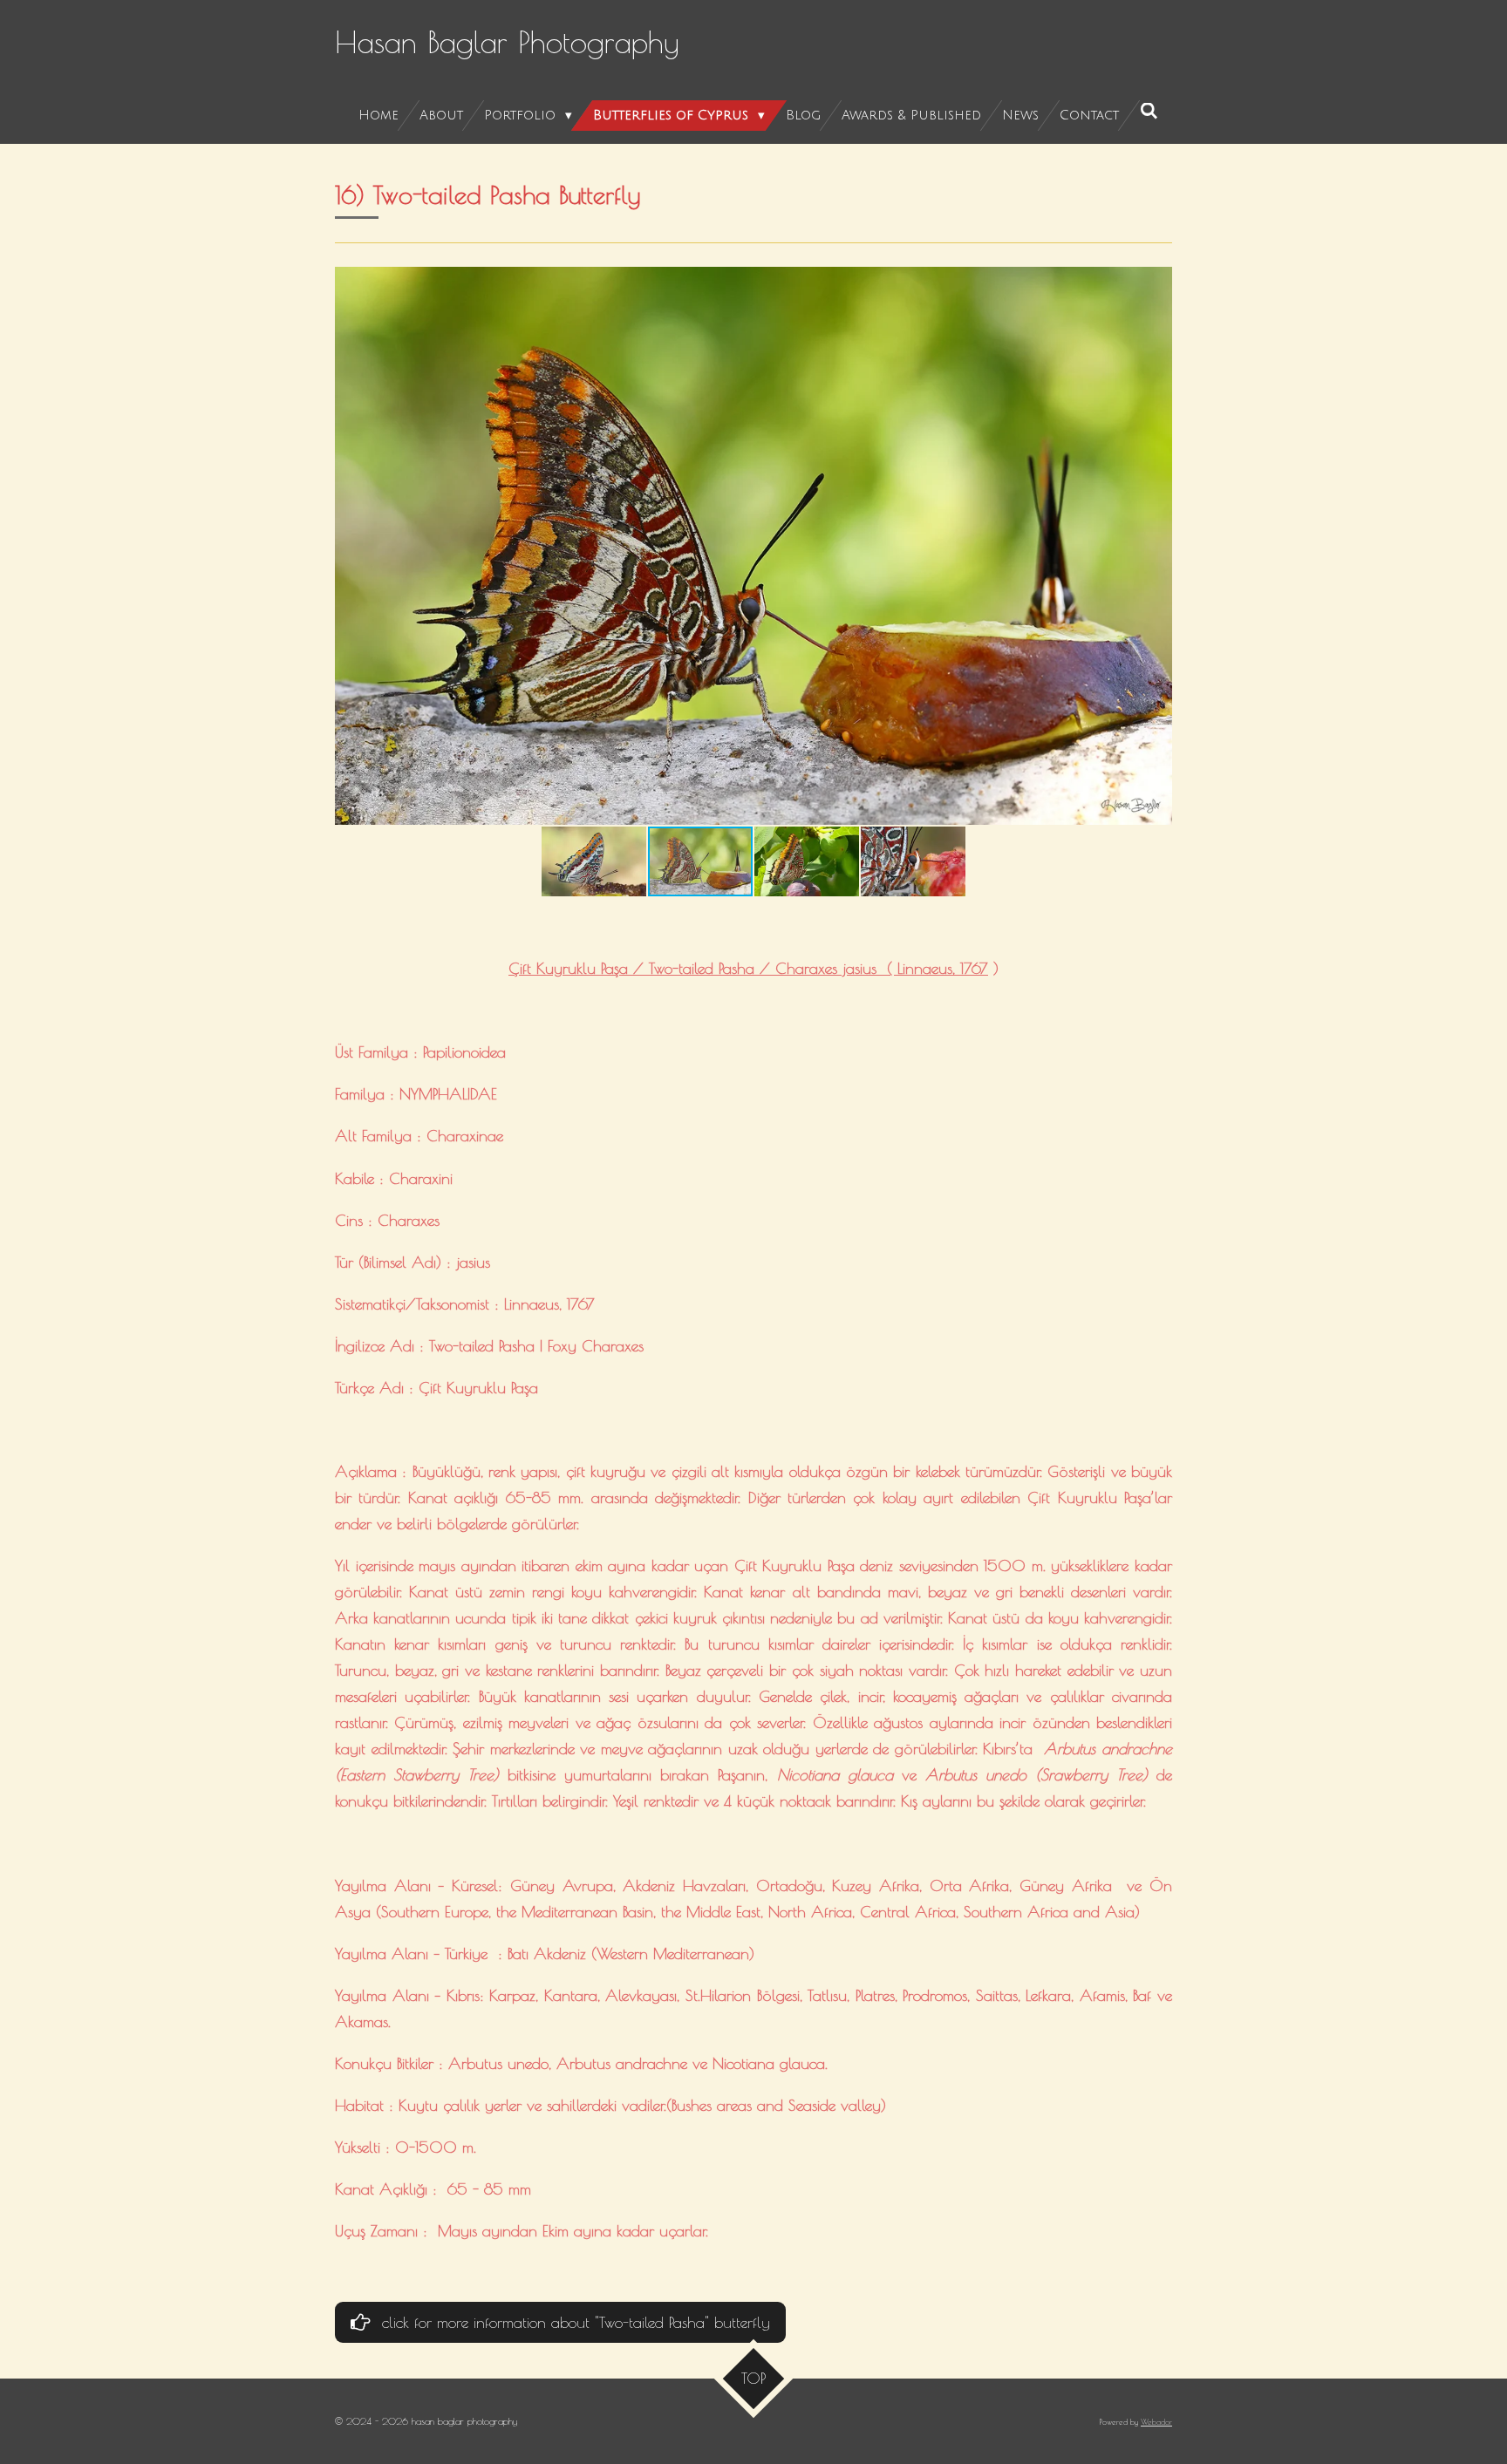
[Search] (1149, 112)
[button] (1156, 282)
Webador (1156, 2422)
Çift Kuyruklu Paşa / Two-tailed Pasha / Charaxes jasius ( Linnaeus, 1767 (748, 968)
